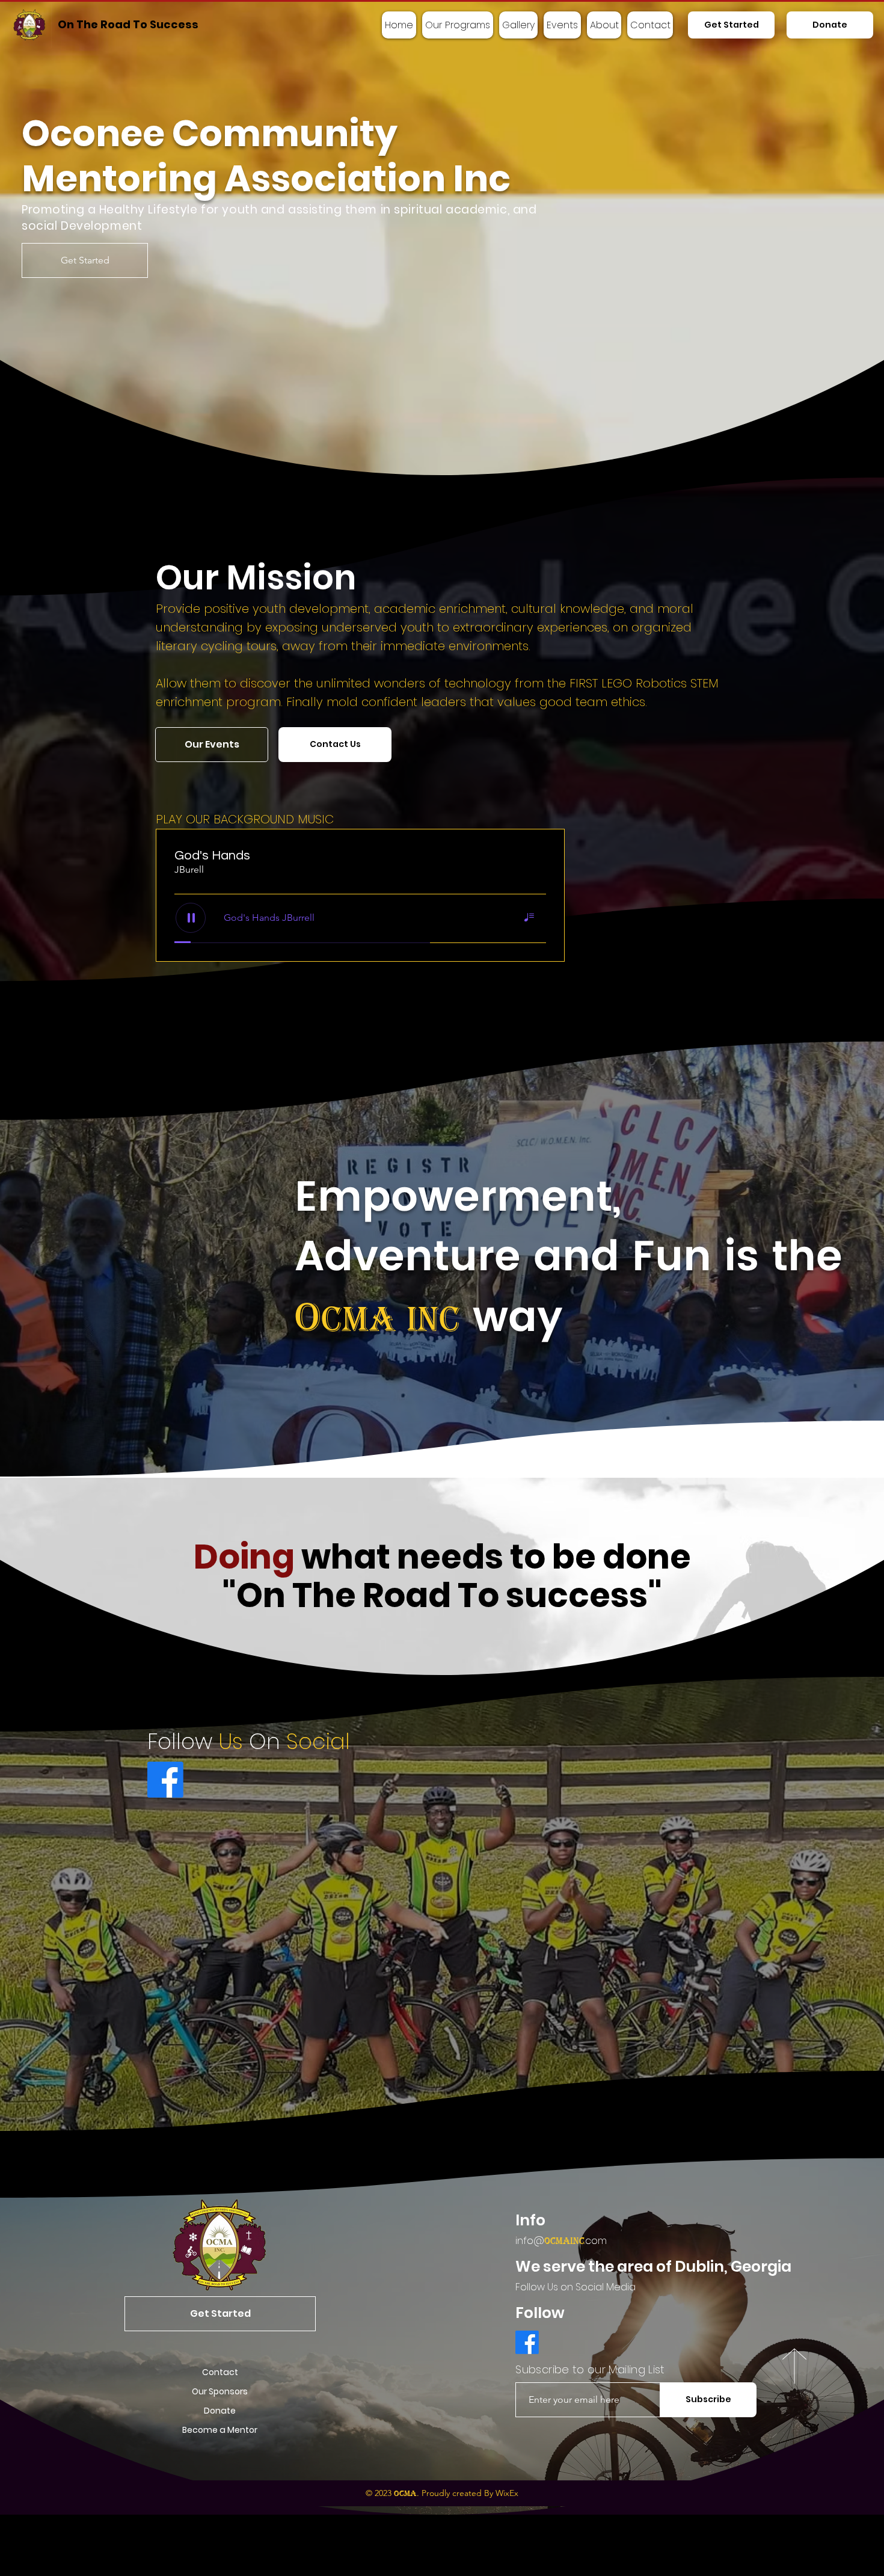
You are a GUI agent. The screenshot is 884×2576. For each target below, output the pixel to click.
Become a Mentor (220, 2430)
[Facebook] (165, 1780)
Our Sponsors (220, 2391)
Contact (220, 2372)
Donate (220, 2411)
